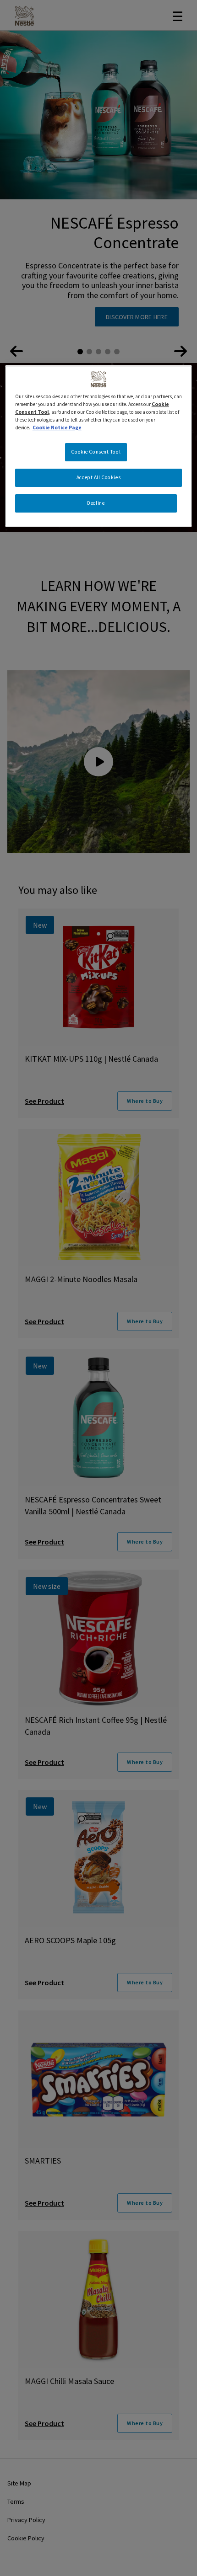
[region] (99, 446)
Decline (96, 503)
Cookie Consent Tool (96, 452)
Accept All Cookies (98, 477)
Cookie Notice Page (57, 428)
